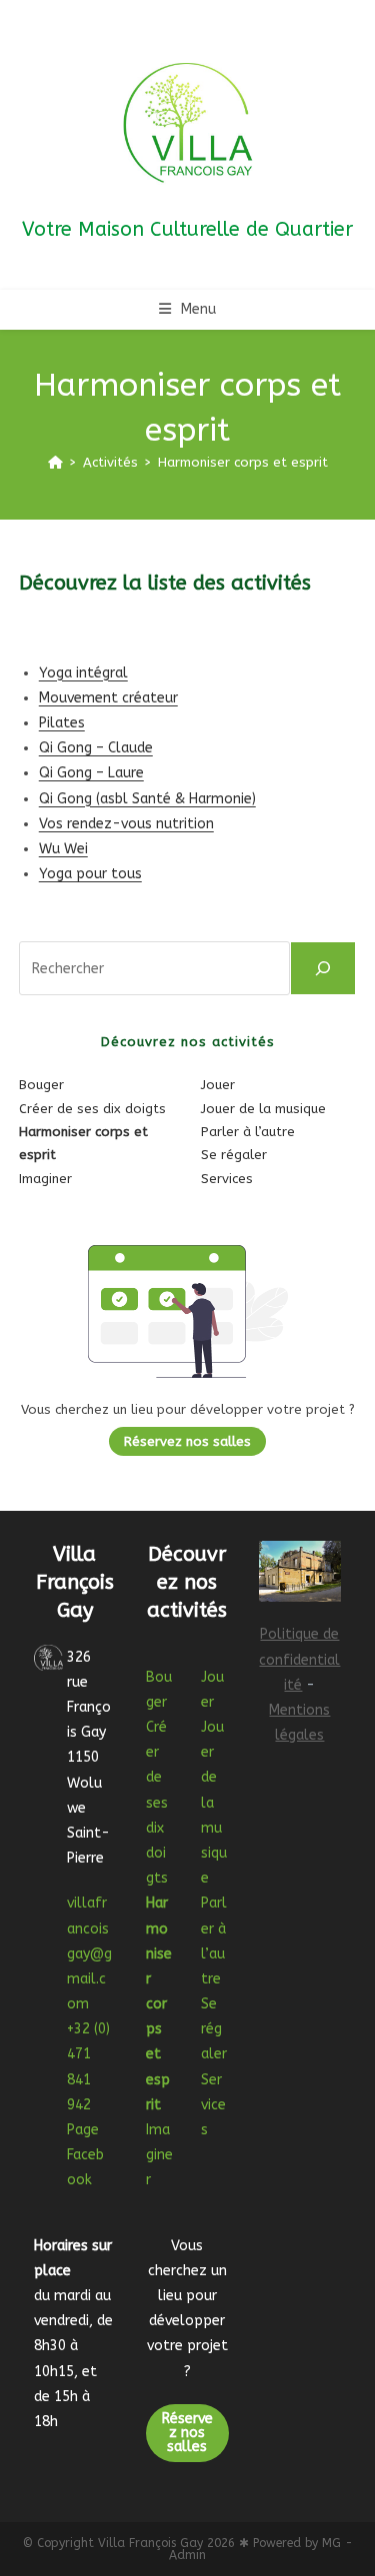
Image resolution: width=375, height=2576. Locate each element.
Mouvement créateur (108, 698)
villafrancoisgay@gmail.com (89, 1953)
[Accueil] (55, 462)
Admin (187, 2555)
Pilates (62, 723)
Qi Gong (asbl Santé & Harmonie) (147, 799)
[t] (323, 968)
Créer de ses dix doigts (92, 1109)
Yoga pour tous (90, 874)
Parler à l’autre (248, 1132)
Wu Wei (63, 849)
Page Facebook (85, 2155)
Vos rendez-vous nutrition (126, 824)
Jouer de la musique (263, 1109)
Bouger (41, 1085)
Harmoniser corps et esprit (243, 462)
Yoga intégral (83, 673)
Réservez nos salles (187, 1441)
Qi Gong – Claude (96, 748)
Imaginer (45, 1179)
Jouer (218, 1085)
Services (227, 1179)
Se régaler (234, 1155)
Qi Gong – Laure (91, 773)
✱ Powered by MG (290, 2543)
